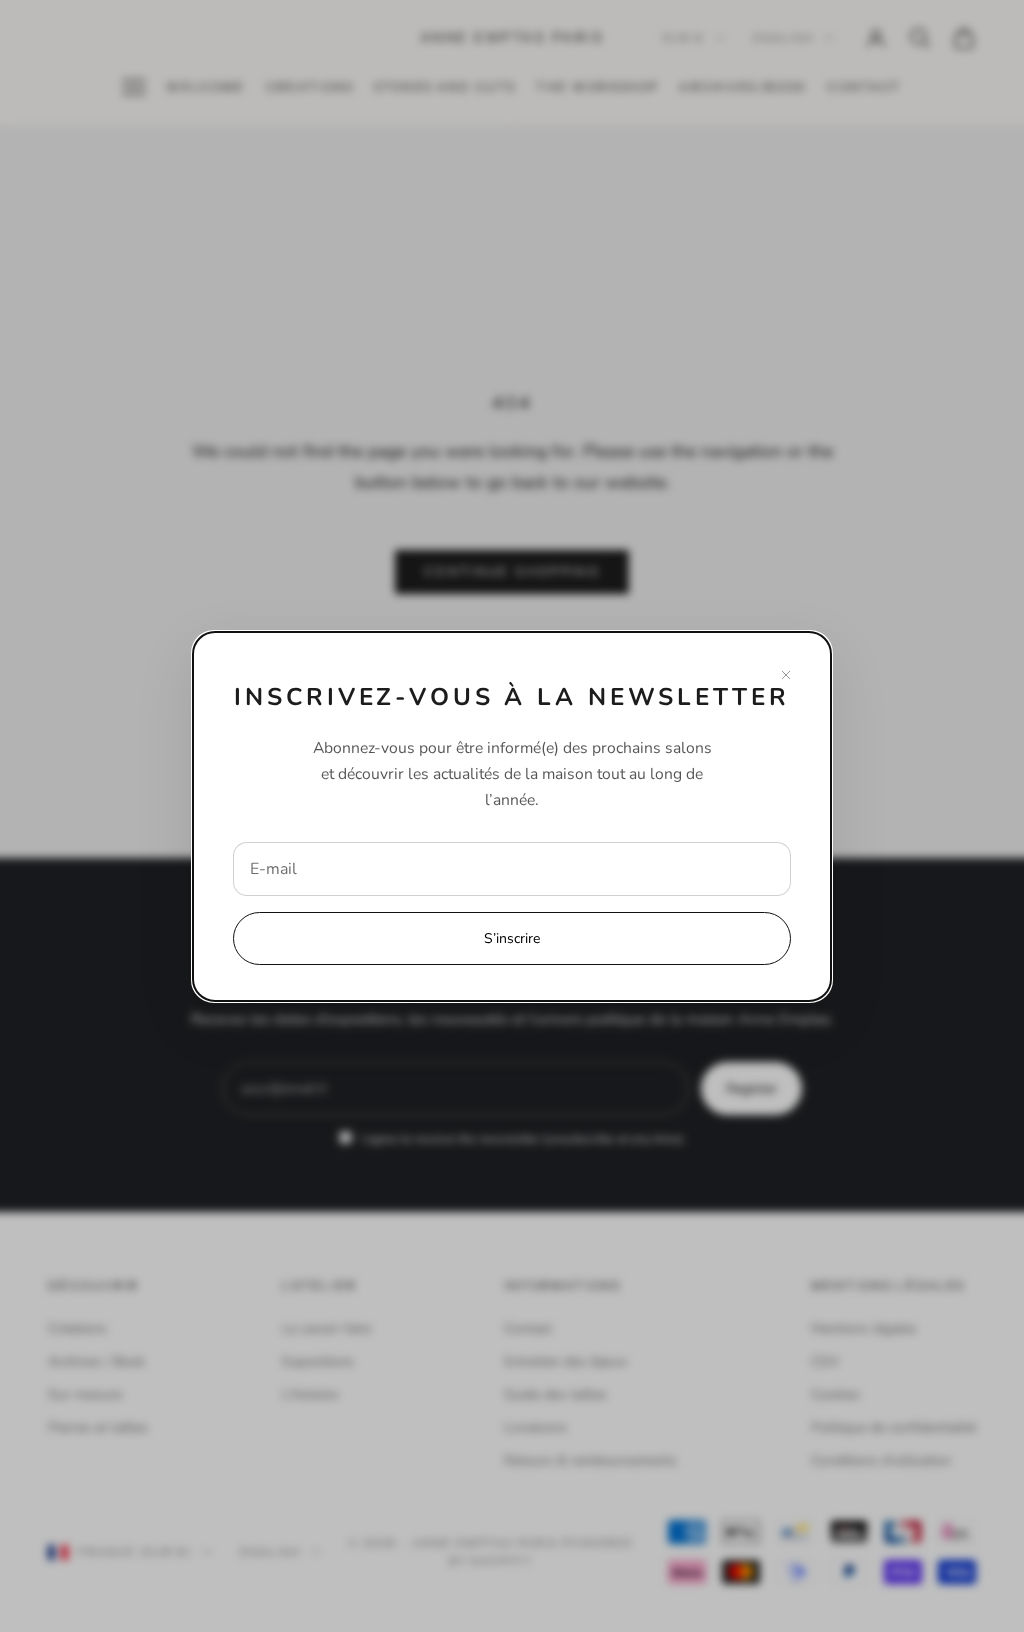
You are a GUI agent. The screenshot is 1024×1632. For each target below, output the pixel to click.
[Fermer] (786, 675)
